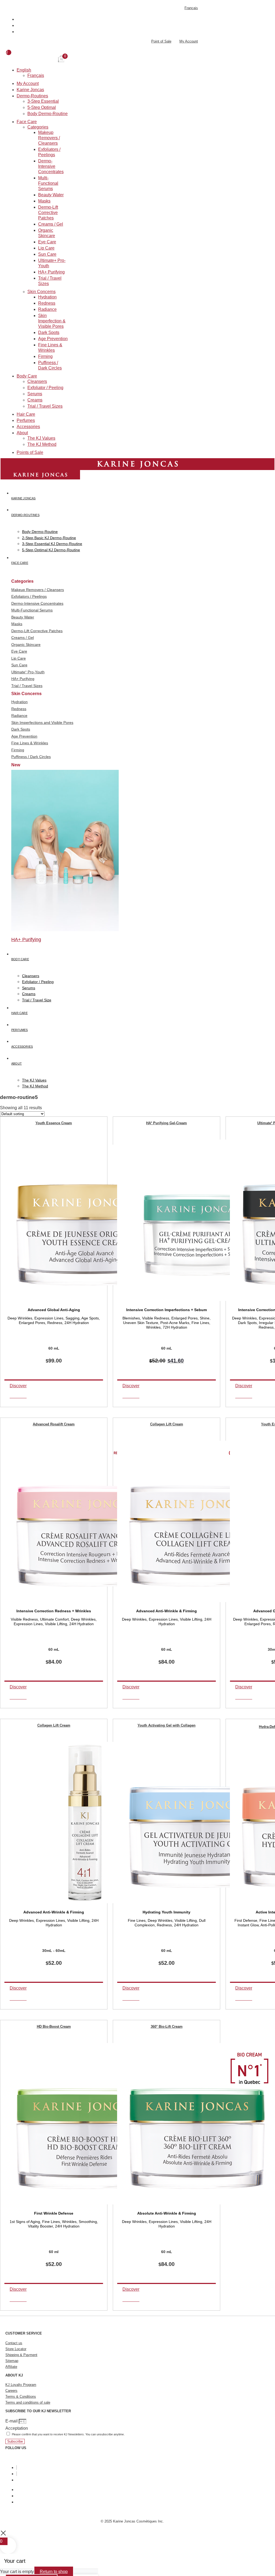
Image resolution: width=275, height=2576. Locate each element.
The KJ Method (42, 444)
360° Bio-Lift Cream (167, 2027)
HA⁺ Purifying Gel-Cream (167, 1123)
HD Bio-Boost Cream (54, 2027)
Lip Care (46, 248)
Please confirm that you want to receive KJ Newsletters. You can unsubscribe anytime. (68, 2434)
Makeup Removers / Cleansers (49, 138)
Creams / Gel (51, 224)
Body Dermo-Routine (48, 114)
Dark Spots (49, 332)
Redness (47, 303)
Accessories (28, 427)
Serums (35, 394)
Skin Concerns (41, 292)
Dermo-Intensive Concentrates (51, 166)
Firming (45, 356)
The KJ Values (41, 438)
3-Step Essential (43, 101)
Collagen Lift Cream (167, 1424)
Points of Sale (30, 452)
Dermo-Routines (32, 96)
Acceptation (17, 2428)
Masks (44, 201)
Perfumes (26, 420)
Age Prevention (53, 339)
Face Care (27, 122)
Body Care (27, 376)
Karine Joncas (30, 90)
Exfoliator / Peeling (45, 388)
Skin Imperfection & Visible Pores (52, 321)
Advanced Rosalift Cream (54, 1424)
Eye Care (47, 242)
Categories (38, 127)
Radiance (47, 309)
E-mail (12, 2421)
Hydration (47, 297)
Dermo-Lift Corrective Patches (48, 213)
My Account (28, 83)
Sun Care (47, 254)
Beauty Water (51, 195)
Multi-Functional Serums (48, 183)
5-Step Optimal (42, 107)
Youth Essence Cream (54, 1123)
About (22, 433)
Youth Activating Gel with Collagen (167, 1725)
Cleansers (37, 381)
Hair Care (26, 414)
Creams (35, 400)
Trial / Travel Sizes (45, 406)
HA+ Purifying (51, 272)
